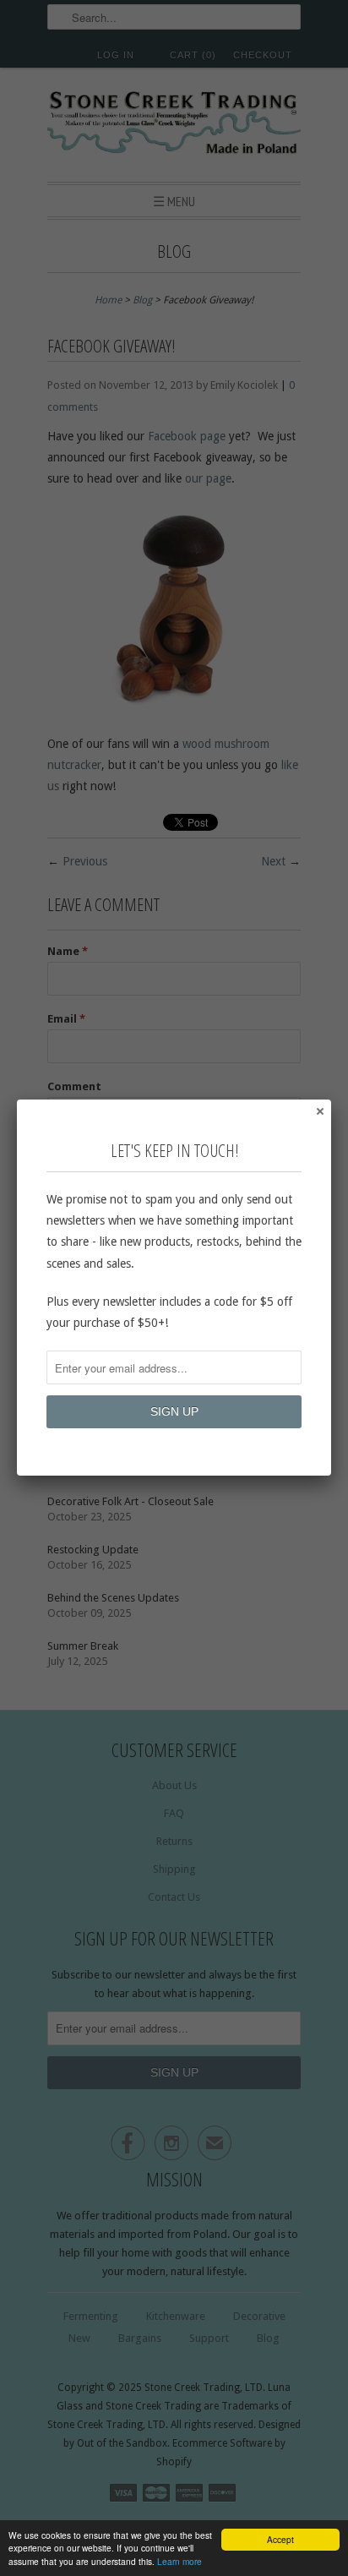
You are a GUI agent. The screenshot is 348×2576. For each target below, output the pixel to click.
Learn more (179, 2561)
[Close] (319, 1111)
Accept (280, 2539)
